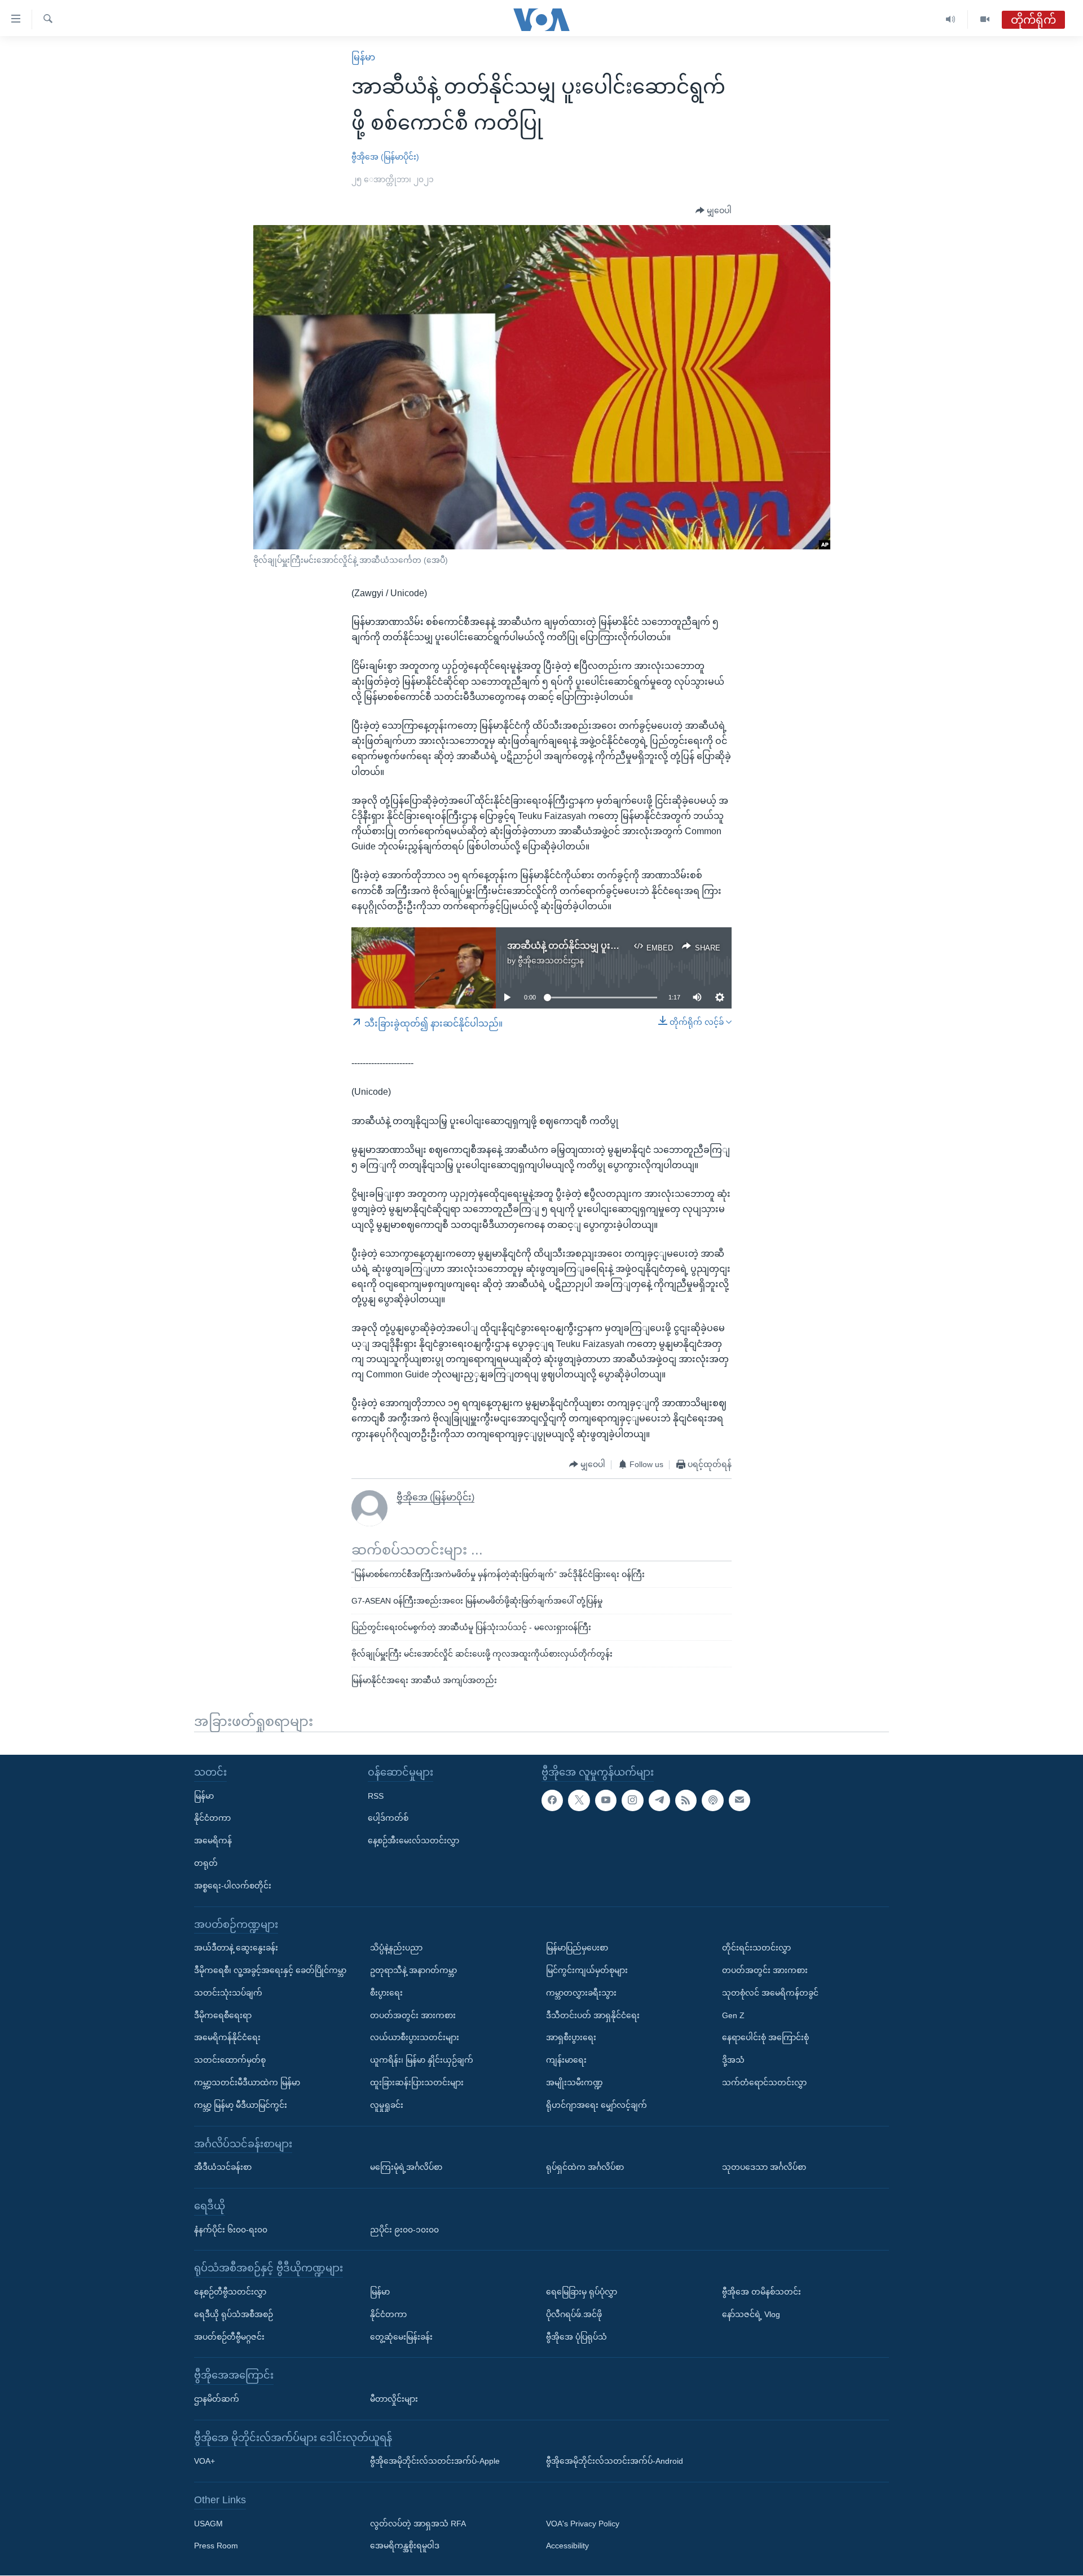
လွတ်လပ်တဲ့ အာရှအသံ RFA (418, 2524)
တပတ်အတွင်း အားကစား (413, 2015)
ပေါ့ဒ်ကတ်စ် (388, 1818)
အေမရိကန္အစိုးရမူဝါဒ (405, 2546)
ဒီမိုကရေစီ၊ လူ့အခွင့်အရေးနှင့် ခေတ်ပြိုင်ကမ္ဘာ (270, 1970)
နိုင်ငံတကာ (212, 1818)
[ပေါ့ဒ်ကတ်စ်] (712, 1800)
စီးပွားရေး (386, 1993)
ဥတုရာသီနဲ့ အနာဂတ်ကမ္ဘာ (413, 1970)
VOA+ (204, 2461)
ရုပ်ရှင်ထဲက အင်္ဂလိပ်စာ (585, 2168)
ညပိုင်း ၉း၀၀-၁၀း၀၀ (404, 2230)
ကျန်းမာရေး (566, 2060)
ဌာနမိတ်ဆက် (217, 2399)
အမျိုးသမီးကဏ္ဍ (574, 2082)
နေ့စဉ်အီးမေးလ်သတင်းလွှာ (413, 1841)
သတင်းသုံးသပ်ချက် (228, 1993)
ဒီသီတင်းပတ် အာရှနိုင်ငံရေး (593, 2015)
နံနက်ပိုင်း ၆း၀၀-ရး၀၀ (231, 2230)
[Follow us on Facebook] (552, 1800)
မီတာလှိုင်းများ (394, 2399)
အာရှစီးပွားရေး (571, 2038)
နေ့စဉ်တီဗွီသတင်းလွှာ (230, 2292)
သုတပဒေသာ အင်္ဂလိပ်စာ (764, 2168)
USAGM (208, 2524)
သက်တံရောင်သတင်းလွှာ (764, 2082)
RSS (376, 1796)
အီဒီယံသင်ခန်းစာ (223, 2168)
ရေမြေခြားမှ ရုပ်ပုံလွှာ (582, 2292)
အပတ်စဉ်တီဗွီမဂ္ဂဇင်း (229, 2337)
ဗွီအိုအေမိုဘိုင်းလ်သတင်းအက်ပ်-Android (615, 2461)
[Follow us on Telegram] (659, 1800)
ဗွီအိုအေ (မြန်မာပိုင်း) (385, 157)
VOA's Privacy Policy (583, 2524)
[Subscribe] (739, 1800)
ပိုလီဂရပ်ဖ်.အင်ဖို (574, 2314)
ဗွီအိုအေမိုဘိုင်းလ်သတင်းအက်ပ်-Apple (435, 2461)
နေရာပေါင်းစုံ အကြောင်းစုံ (765, 2038)
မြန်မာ (363, 57)
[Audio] (951, 19)
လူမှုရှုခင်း (387, 2105)
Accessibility (567, 2546)
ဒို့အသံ (733, 2060)
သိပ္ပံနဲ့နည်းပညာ (396, 1948)
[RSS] (686, 1800)
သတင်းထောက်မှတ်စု (230, 2060)
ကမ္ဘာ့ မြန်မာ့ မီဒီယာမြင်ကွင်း (241, 2105)
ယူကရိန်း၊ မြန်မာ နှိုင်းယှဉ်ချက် (422, 2060)
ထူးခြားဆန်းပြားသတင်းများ (417, 2082)
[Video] (985, 19)
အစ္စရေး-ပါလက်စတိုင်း (233, 1886)
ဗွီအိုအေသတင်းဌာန (551, 961)
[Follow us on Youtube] (606, 1800)
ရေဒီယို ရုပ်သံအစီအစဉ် (234, 2314)
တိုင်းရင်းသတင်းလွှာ (756, 1948)
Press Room (216, 2546)
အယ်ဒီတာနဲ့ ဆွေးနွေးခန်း (236, 1948)
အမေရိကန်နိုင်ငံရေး (227, 2038)
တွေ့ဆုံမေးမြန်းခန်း (401, 2337)
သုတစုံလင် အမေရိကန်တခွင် (770, 1993)
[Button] (714, 211)
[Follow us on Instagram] (632, 1800)
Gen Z (733, 2015)
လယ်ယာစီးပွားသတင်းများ (415, 2038)
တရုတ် (206, 1863)
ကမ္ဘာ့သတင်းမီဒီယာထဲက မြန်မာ (247, 2082)
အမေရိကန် (213, 1841)
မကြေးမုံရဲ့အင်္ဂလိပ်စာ (406, 2168)
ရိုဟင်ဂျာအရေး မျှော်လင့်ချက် (596, 2105)
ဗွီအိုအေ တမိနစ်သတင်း (761, 2292)
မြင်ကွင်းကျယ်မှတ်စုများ (587, 1970)
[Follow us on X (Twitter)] (579, 1800)
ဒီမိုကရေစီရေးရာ (223, 2015)
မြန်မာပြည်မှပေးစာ (577, 1948)
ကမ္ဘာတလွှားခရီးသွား (581, 1993)
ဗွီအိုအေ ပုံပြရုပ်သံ (576, 2337)
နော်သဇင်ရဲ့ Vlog (751, 2314)
